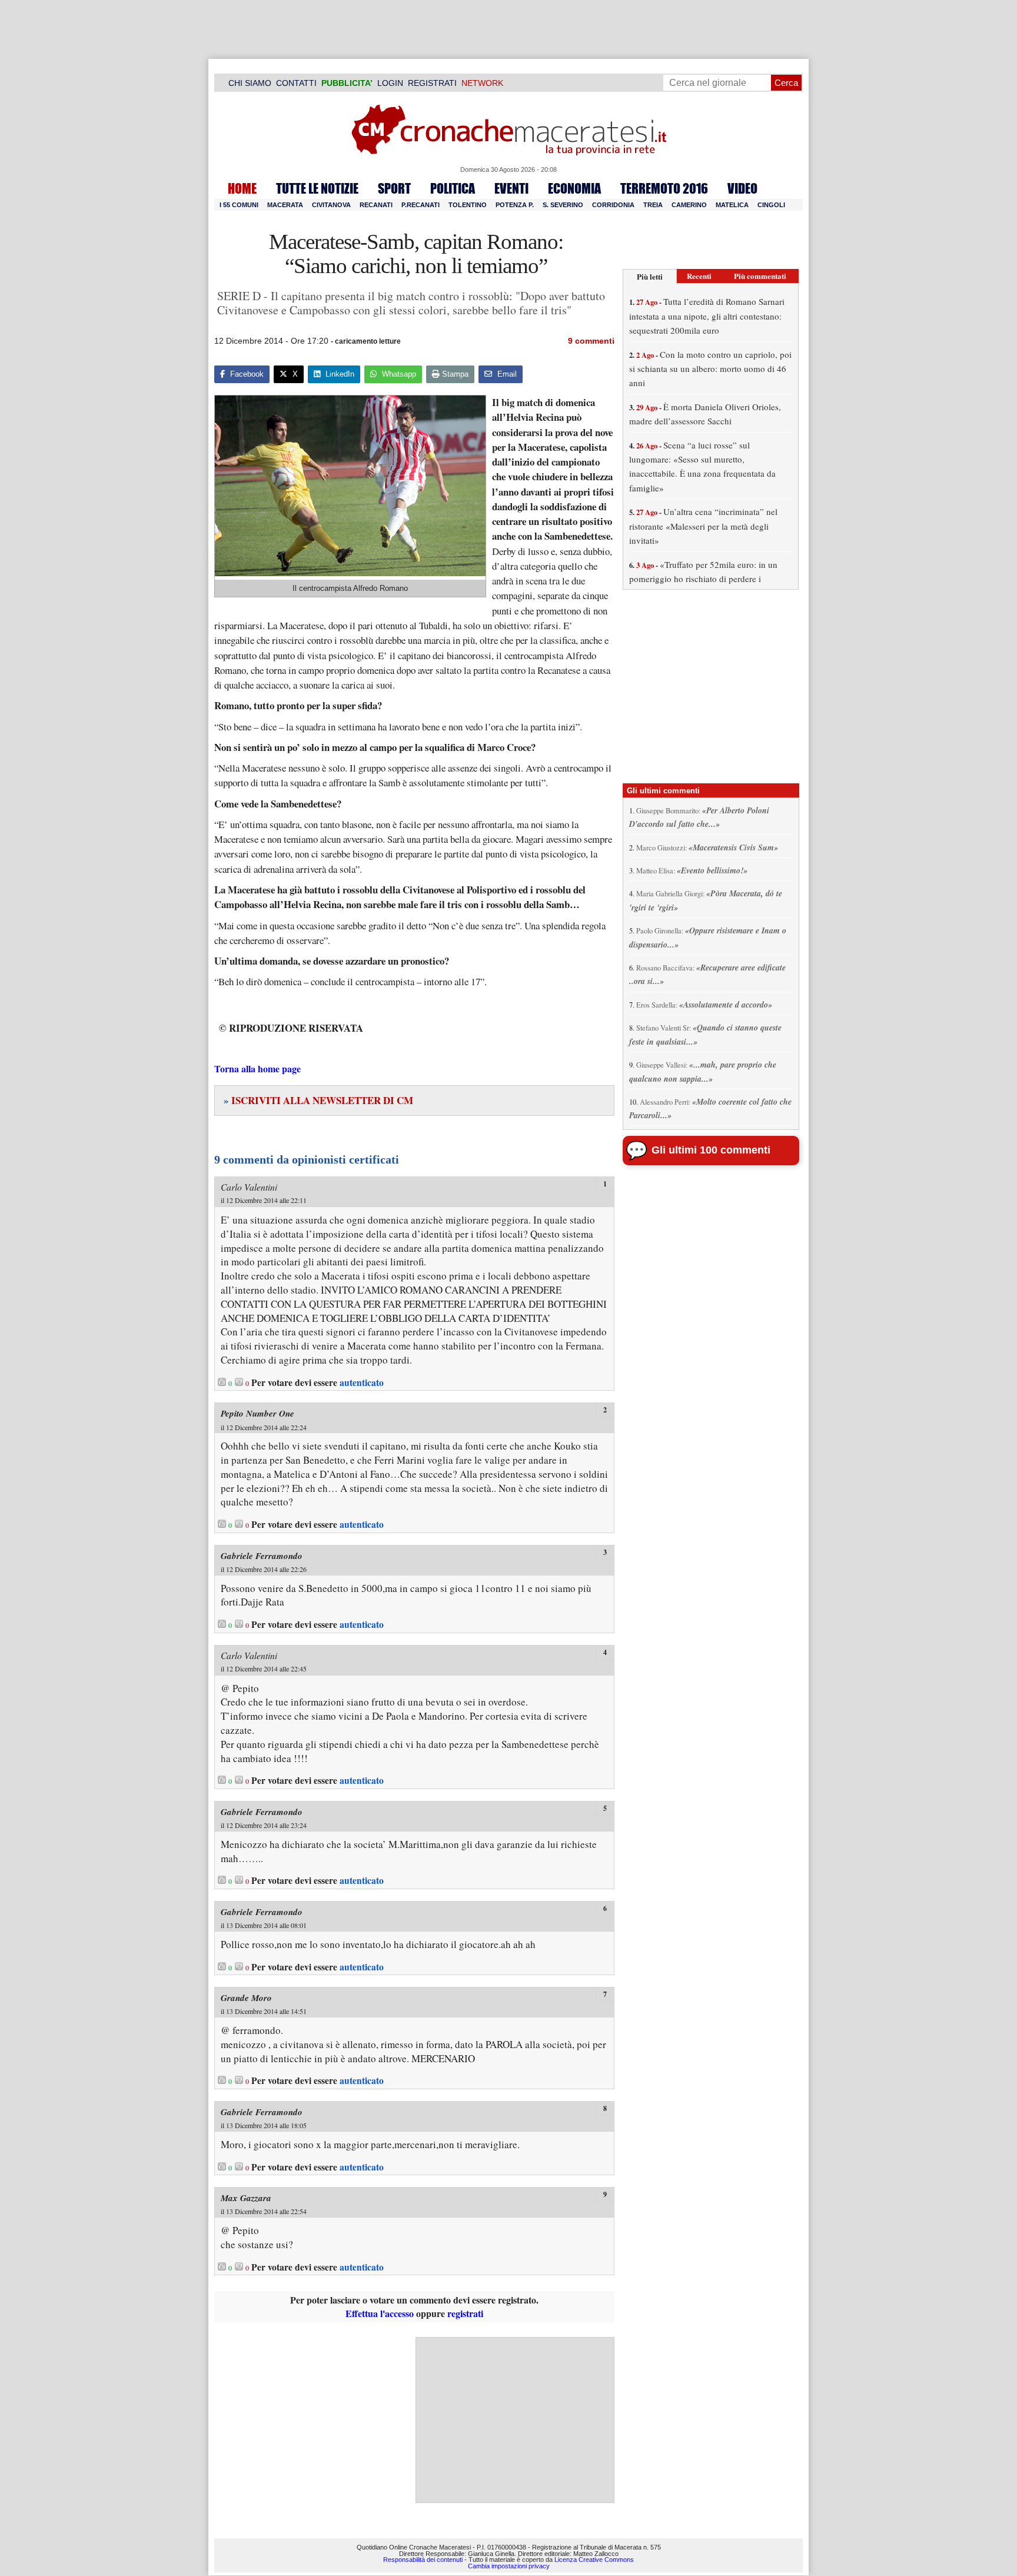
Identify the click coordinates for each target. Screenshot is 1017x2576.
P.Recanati (421, 205)
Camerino (689, 205)
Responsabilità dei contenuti (423, 2560)
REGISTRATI (432, 83)
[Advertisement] (515, 2420)
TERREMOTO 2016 (664, 188)
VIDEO (742, 188)
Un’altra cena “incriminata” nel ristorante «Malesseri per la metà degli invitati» (703, 526)
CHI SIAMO (250, 83)
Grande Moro (246, 1998)
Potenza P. (515, 205)
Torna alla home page (257, 1068)
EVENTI (511, 188)
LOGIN (390, 83)
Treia (653, 205)
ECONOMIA (574, 188)
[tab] (650, 276)
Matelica (732, 205)
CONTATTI (296, 83)
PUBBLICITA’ (347, 83)
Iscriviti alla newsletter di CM (318, 1100)
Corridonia (613, 205)
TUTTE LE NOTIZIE (317, 188)
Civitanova (331, 205)
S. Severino (563, 205)
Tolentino (468, 205)
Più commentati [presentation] (760, 276)
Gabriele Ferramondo (262, 1556)
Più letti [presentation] (650, 276)
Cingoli (771, 205)
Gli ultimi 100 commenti (711, 1150)
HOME (242, 188)
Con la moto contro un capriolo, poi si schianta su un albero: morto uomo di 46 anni (710, 369)
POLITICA (453, 188)
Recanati (376, 205)
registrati (465, 2313)
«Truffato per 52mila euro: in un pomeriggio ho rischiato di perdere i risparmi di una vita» (703, 579)
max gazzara (246, 2198)
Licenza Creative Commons (594, 2560)
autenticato (362, 1382)
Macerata (285, 205)
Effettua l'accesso (380, 2313)
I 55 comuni (239, 205)
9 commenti (591, 341)
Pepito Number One (257, 1413)
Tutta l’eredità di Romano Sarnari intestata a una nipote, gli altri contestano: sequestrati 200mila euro (707, 316)
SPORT (394, 188)
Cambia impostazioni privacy (509, 2566)
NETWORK (482, 83)
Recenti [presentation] (699, 276)
